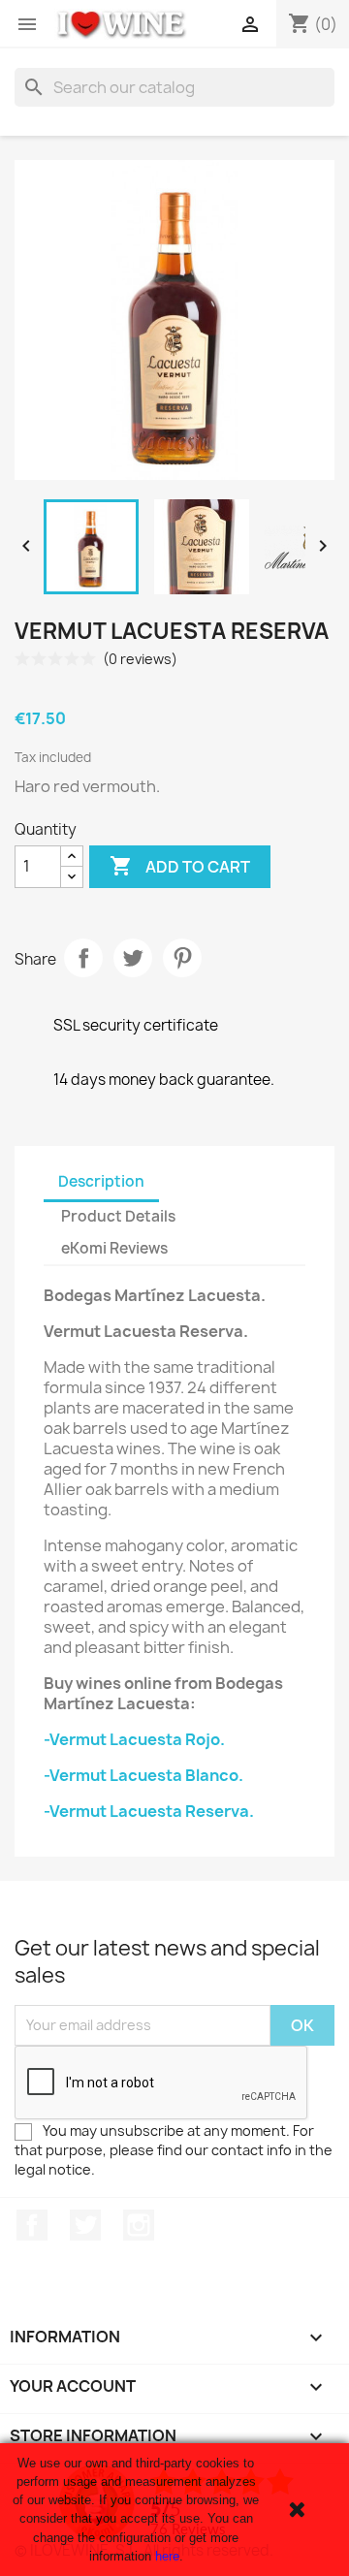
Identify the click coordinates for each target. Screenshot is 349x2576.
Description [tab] (101, 1181)
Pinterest (182, 958)
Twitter (85, 2225)
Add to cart (180, 866)
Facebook (32, 2225)
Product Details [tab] (118, 1216)
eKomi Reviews (114, 1248)
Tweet (133, 958)
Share (83, 958)
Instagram (139, 2225)
